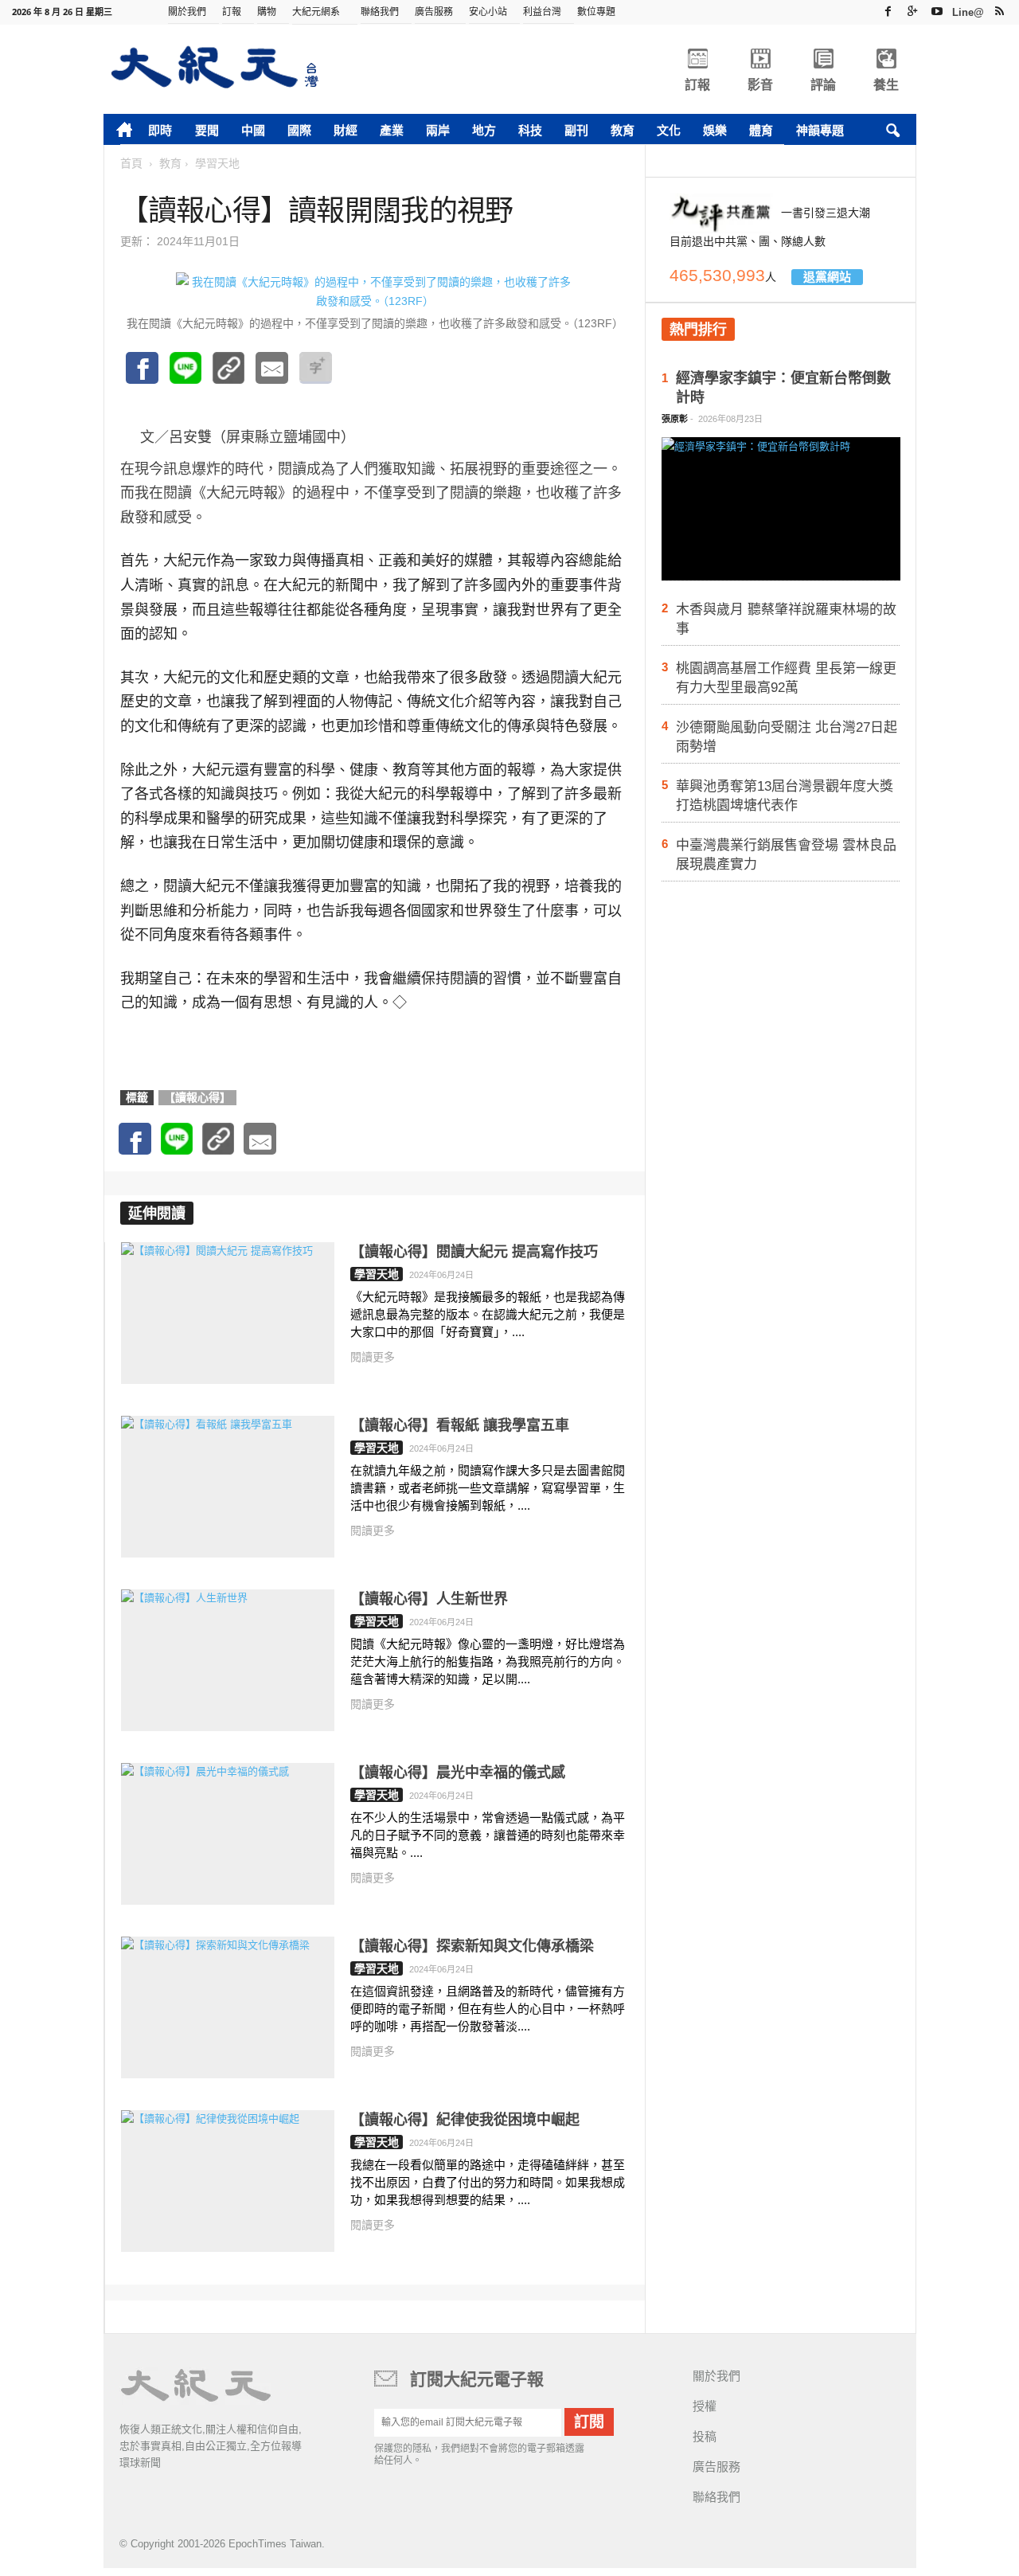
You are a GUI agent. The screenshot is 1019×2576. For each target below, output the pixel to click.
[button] (892, 131)
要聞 (207, 130)
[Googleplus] (912, 11)
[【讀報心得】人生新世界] (228, 1660)
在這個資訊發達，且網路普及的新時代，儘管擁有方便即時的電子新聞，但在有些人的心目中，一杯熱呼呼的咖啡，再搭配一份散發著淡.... (488, 2009)
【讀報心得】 (197, 1097)
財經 (346, 130)
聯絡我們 (380, 12)
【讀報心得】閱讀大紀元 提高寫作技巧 (474, 1252)
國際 (299, 130)
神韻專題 (820, 130)
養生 (886, 85)
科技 (530, 130)
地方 (484, 130)
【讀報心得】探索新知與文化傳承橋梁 (472, 1946)
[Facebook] (888, 11)
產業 (392, 130)
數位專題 (596, 12)
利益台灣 (542, 12)
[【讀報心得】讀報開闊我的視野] (185, 376)
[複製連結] (228, 376)
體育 (761, 130)
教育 (623, 130)
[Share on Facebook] (142, 376)
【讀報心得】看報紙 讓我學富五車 (460, 1425)
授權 (705, 2406)
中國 (253, 130)
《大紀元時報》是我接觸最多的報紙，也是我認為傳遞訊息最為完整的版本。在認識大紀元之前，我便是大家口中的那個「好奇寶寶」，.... (488, 1314)
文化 (669, 130)
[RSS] (999, 11)
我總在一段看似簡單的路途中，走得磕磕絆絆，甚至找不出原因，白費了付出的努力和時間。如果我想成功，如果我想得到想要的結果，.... (488, 2182)
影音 (760, 85)
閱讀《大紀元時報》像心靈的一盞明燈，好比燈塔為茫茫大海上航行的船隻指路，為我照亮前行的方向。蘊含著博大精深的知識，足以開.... (488, 1661)
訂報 (232, 12)
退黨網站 (827, 277)
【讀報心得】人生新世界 (429, 1599)
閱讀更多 (373, 1357)
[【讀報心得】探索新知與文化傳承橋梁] (228, 2007)
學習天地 (377, 1274)
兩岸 (438, 130)
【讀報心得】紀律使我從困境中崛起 (465, 2120)
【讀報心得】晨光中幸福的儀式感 (458, 1773)
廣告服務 (434, 12)
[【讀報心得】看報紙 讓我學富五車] (228, 1487)
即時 (160, 130)
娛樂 (715, 130)
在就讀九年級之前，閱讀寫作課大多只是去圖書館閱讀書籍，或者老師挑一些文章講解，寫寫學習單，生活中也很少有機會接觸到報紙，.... (488, 1488)
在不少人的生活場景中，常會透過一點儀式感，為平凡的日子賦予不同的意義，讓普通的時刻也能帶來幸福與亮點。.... (488, 1835)
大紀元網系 (316, 12)
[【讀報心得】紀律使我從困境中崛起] (228, 2181)
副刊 (576, 130)
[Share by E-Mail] (272, 376)
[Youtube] (937, 11)
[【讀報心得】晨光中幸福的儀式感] (228, 1834)
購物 (267, 12)
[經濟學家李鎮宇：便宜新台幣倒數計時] (781, 514)
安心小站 (488, 12)
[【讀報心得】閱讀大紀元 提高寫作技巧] (228, 1313)
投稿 (705, 2436)
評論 (823, 85)
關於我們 (187, 12)
